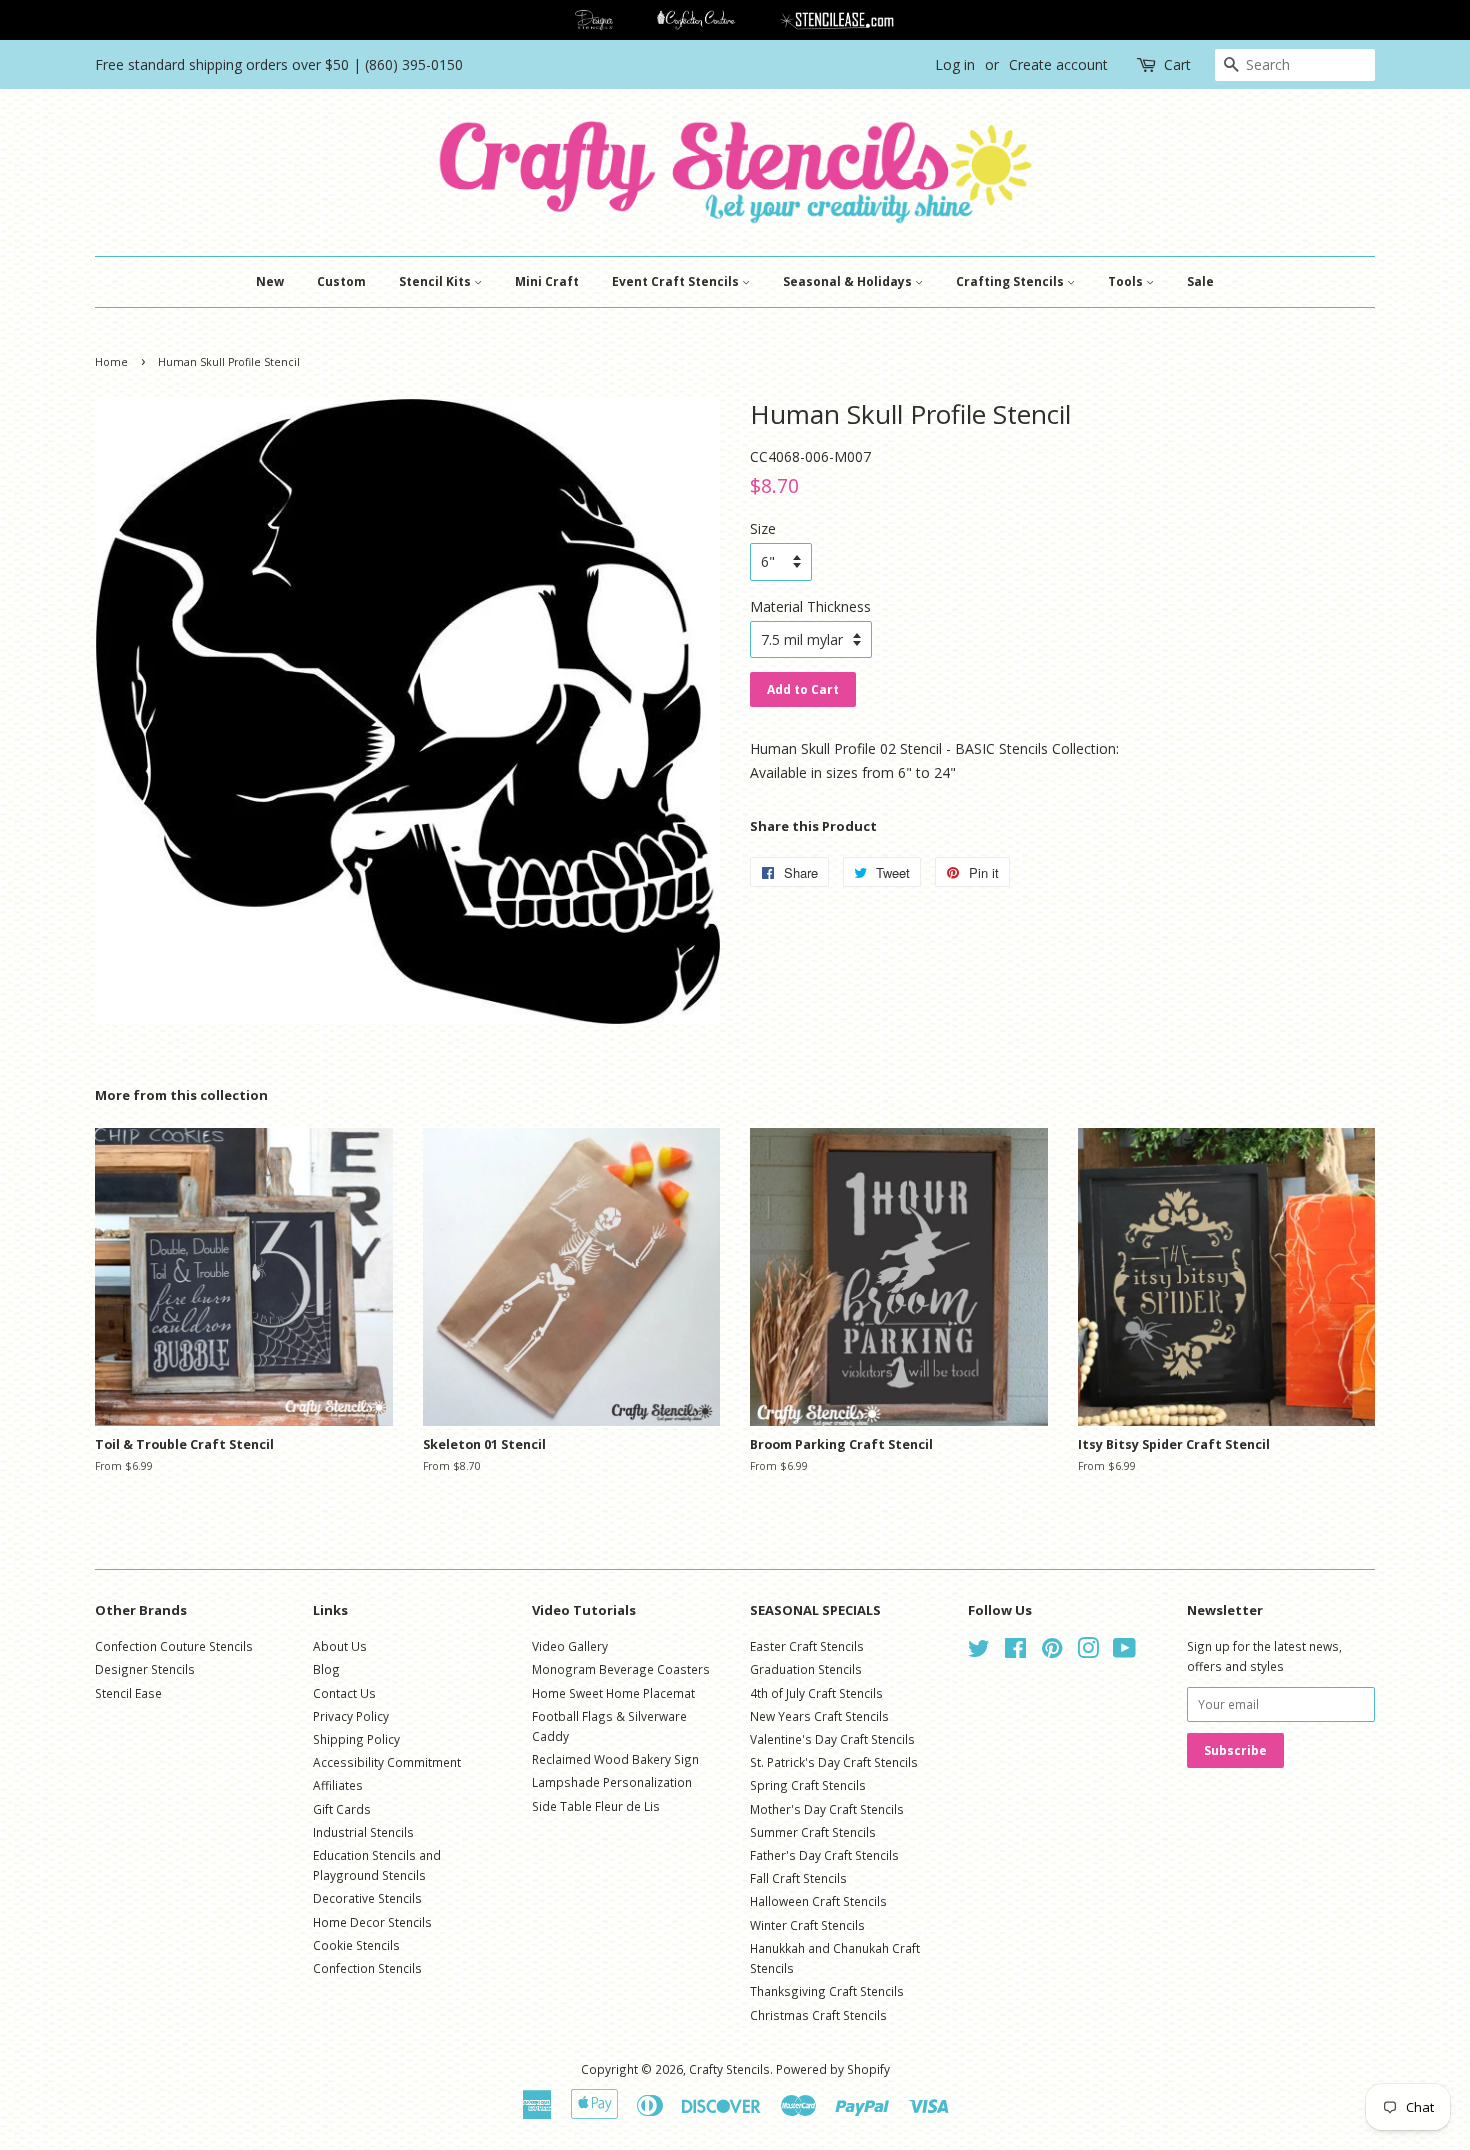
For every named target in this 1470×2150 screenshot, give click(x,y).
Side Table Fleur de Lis (596, 1806)
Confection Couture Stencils (174, 1646)
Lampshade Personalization (612, 1782)
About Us (340, 1646)
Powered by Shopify (833, 2069)
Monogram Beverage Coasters (621, 1669)
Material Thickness (810, 606)
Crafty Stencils (729, 2069)
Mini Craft (547, 281)
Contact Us (344, 1693)
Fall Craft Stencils (798, 1878)
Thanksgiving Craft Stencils (827, 1991)
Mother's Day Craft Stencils (827, 1809)
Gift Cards (342, 1809)
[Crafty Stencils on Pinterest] (1052, 1652)
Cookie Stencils (356, 1945)
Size (763, 528)
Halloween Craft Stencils (818, 1901)
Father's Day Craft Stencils (824, 1855)
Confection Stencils (367, 1968)
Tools (1127, 281)
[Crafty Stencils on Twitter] (979, 1652)
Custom (341, 281)
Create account (1058, 64)
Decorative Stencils (367, 1898)
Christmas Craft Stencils (818, 2015)
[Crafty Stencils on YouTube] (1124, 1652)
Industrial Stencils (363, 1832)
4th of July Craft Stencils (816, 1693)
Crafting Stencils (1011, 281)
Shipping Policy (356, 1739)
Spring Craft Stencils (808, 1785)
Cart (1177, 64)
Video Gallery (570, 1646)
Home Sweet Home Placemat (613, 1693)
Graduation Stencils (806, 1669)
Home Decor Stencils (372, 1922)
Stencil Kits (436, 281)
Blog (326, 1669)
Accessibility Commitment (387, 1762)
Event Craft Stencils (677, 281)
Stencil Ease (128, 1693)
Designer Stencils (145, 1669)
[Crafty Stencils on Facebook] (1015, 1652)
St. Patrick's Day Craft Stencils (834, 1762)
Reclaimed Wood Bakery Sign (615, 1759)
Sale (1200, 281)
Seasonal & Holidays (849, 281)
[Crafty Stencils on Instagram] (1088, 1652)
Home (111, 362)
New (270, 281)
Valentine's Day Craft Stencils (832, 1739)
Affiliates (338, 1785)
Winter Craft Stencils (807, 1925)
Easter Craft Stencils (807, 1646)
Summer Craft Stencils (813, 1832)
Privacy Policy (351, 1716)
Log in (955, 64)
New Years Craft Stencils (819, 1716)
